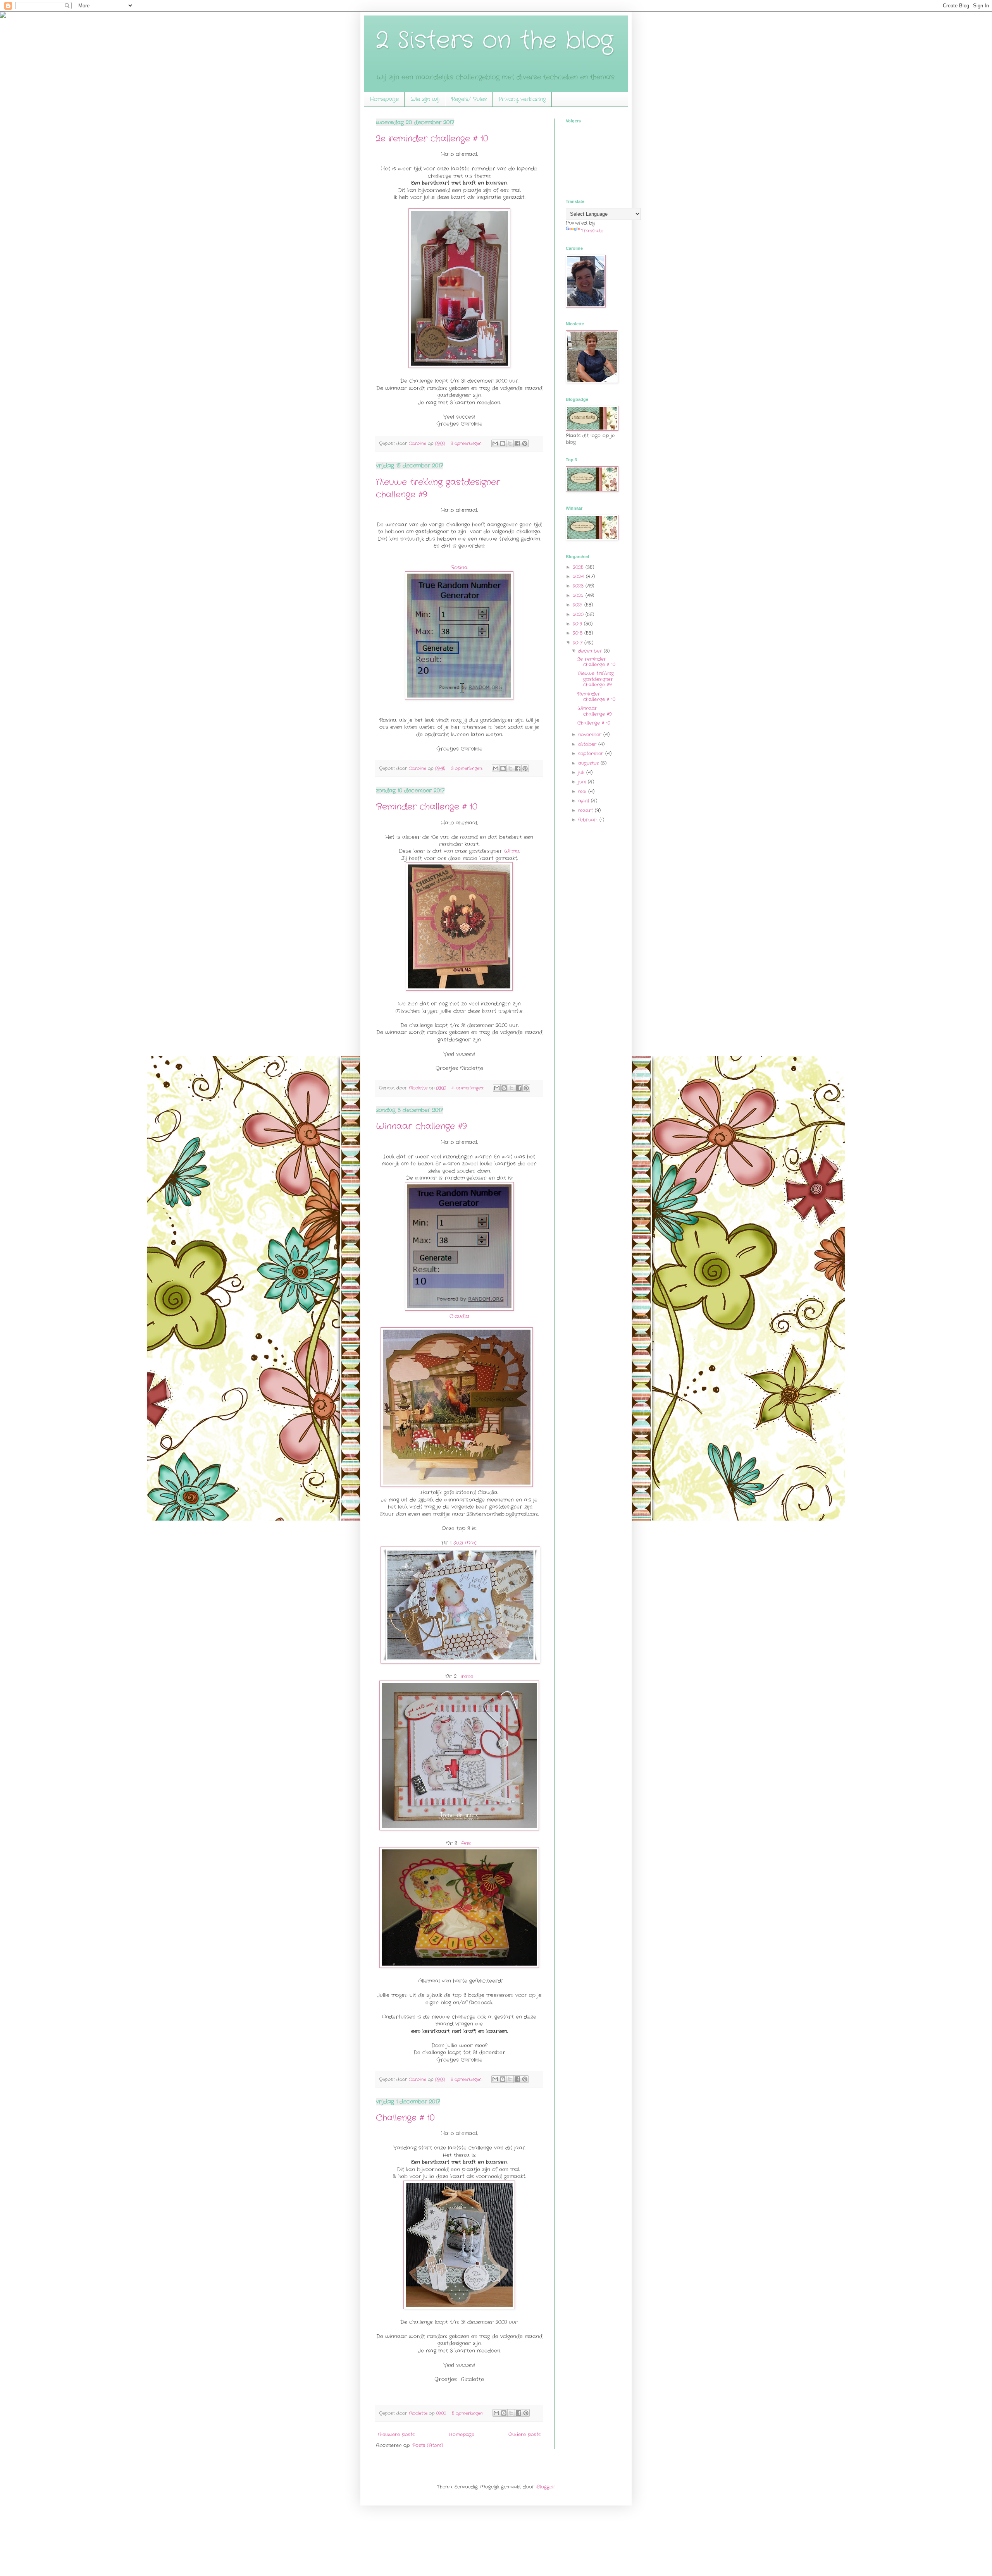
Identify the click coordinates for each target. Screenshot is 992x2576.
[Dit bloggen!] (503, 443)
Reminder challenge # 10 (427, 807)
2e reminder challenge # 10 (432, 139)
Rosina (459, 568)
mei (583, 791)
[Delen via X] (510, 443)
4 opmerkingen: (468, 1088)
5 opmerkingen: (468, 2413)
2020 (579, 614)
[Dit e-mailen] (495, 443)
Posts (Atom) (428, 2445)
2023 (579, 586)
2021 (579, 605)
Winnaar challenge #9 (421, 1126)
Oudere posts (524, 2434)
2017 (579, 643)
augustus (589, 763)
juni (583, 782)
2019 (578, 624)
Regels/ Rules (469, 99)
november (591, 735)
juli (582, 772)
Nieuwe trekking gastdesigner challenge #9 (596, 679)
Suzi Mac (465, 1543)
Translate (592, 231)
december (591, 651)
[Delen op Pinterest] (525, 443)
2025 (579, 567)
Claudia (459, 1316)
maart (586, 810)
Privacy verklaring (522, 99)
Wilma (512, 851)
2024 (579, 577)
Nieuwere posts (396, 2434)
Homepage (384, 99)
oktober (588, 744)
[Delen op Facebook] (517, 443)
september (592, 754)
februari (589, 820)
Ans (467, 1843)
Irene (467, 1676)
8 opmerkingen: (467, 2079)
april (585, 801)
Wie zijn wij (425, 99)
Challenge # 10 (405, 2118)
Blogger (545, 2487)
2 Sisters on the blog (494, 41)
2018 (579, 633)
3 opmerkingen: (467, 443)
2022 (579, 595)
